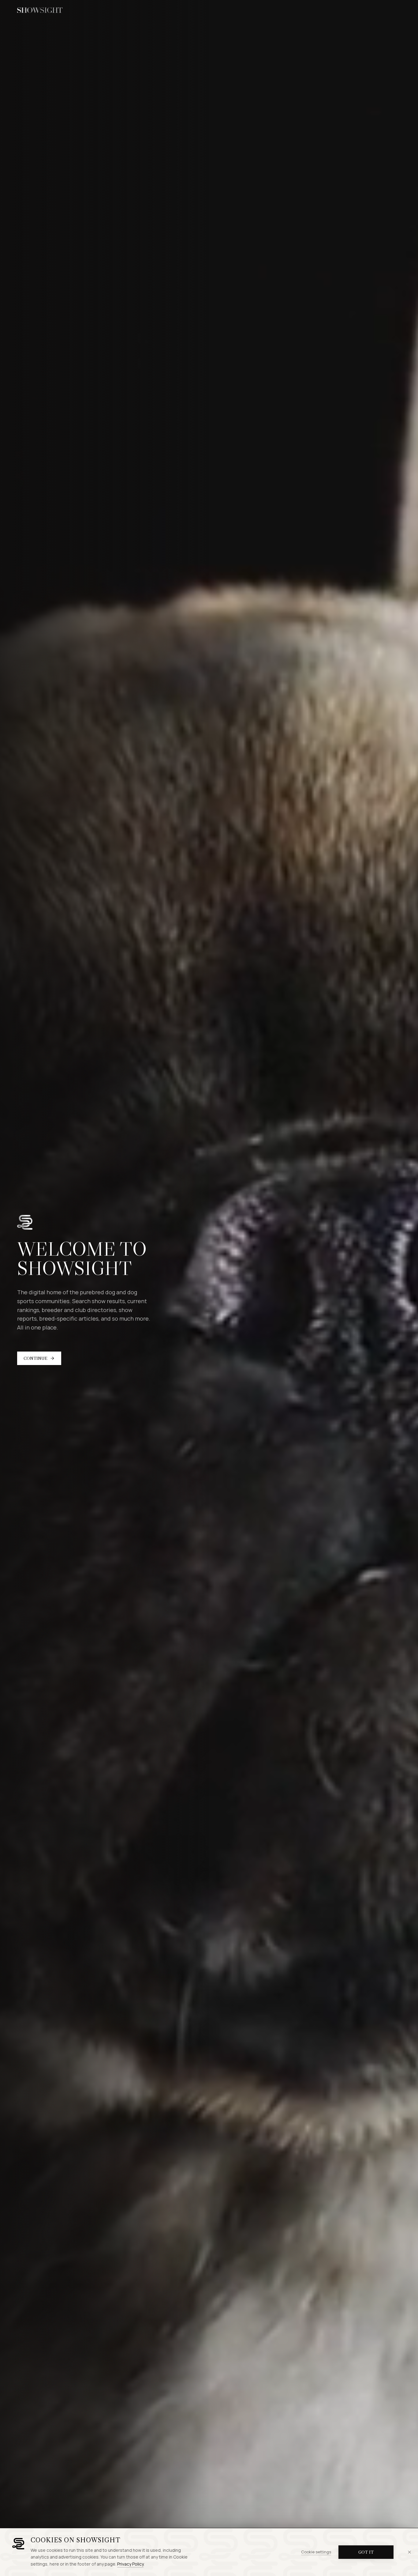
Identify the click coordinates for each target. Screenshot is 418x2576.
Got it (366, 2552)
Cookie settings (316, 2552)
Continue (35, 1358)
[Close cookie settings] (409, 2552)
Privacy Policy (130, 2564)
